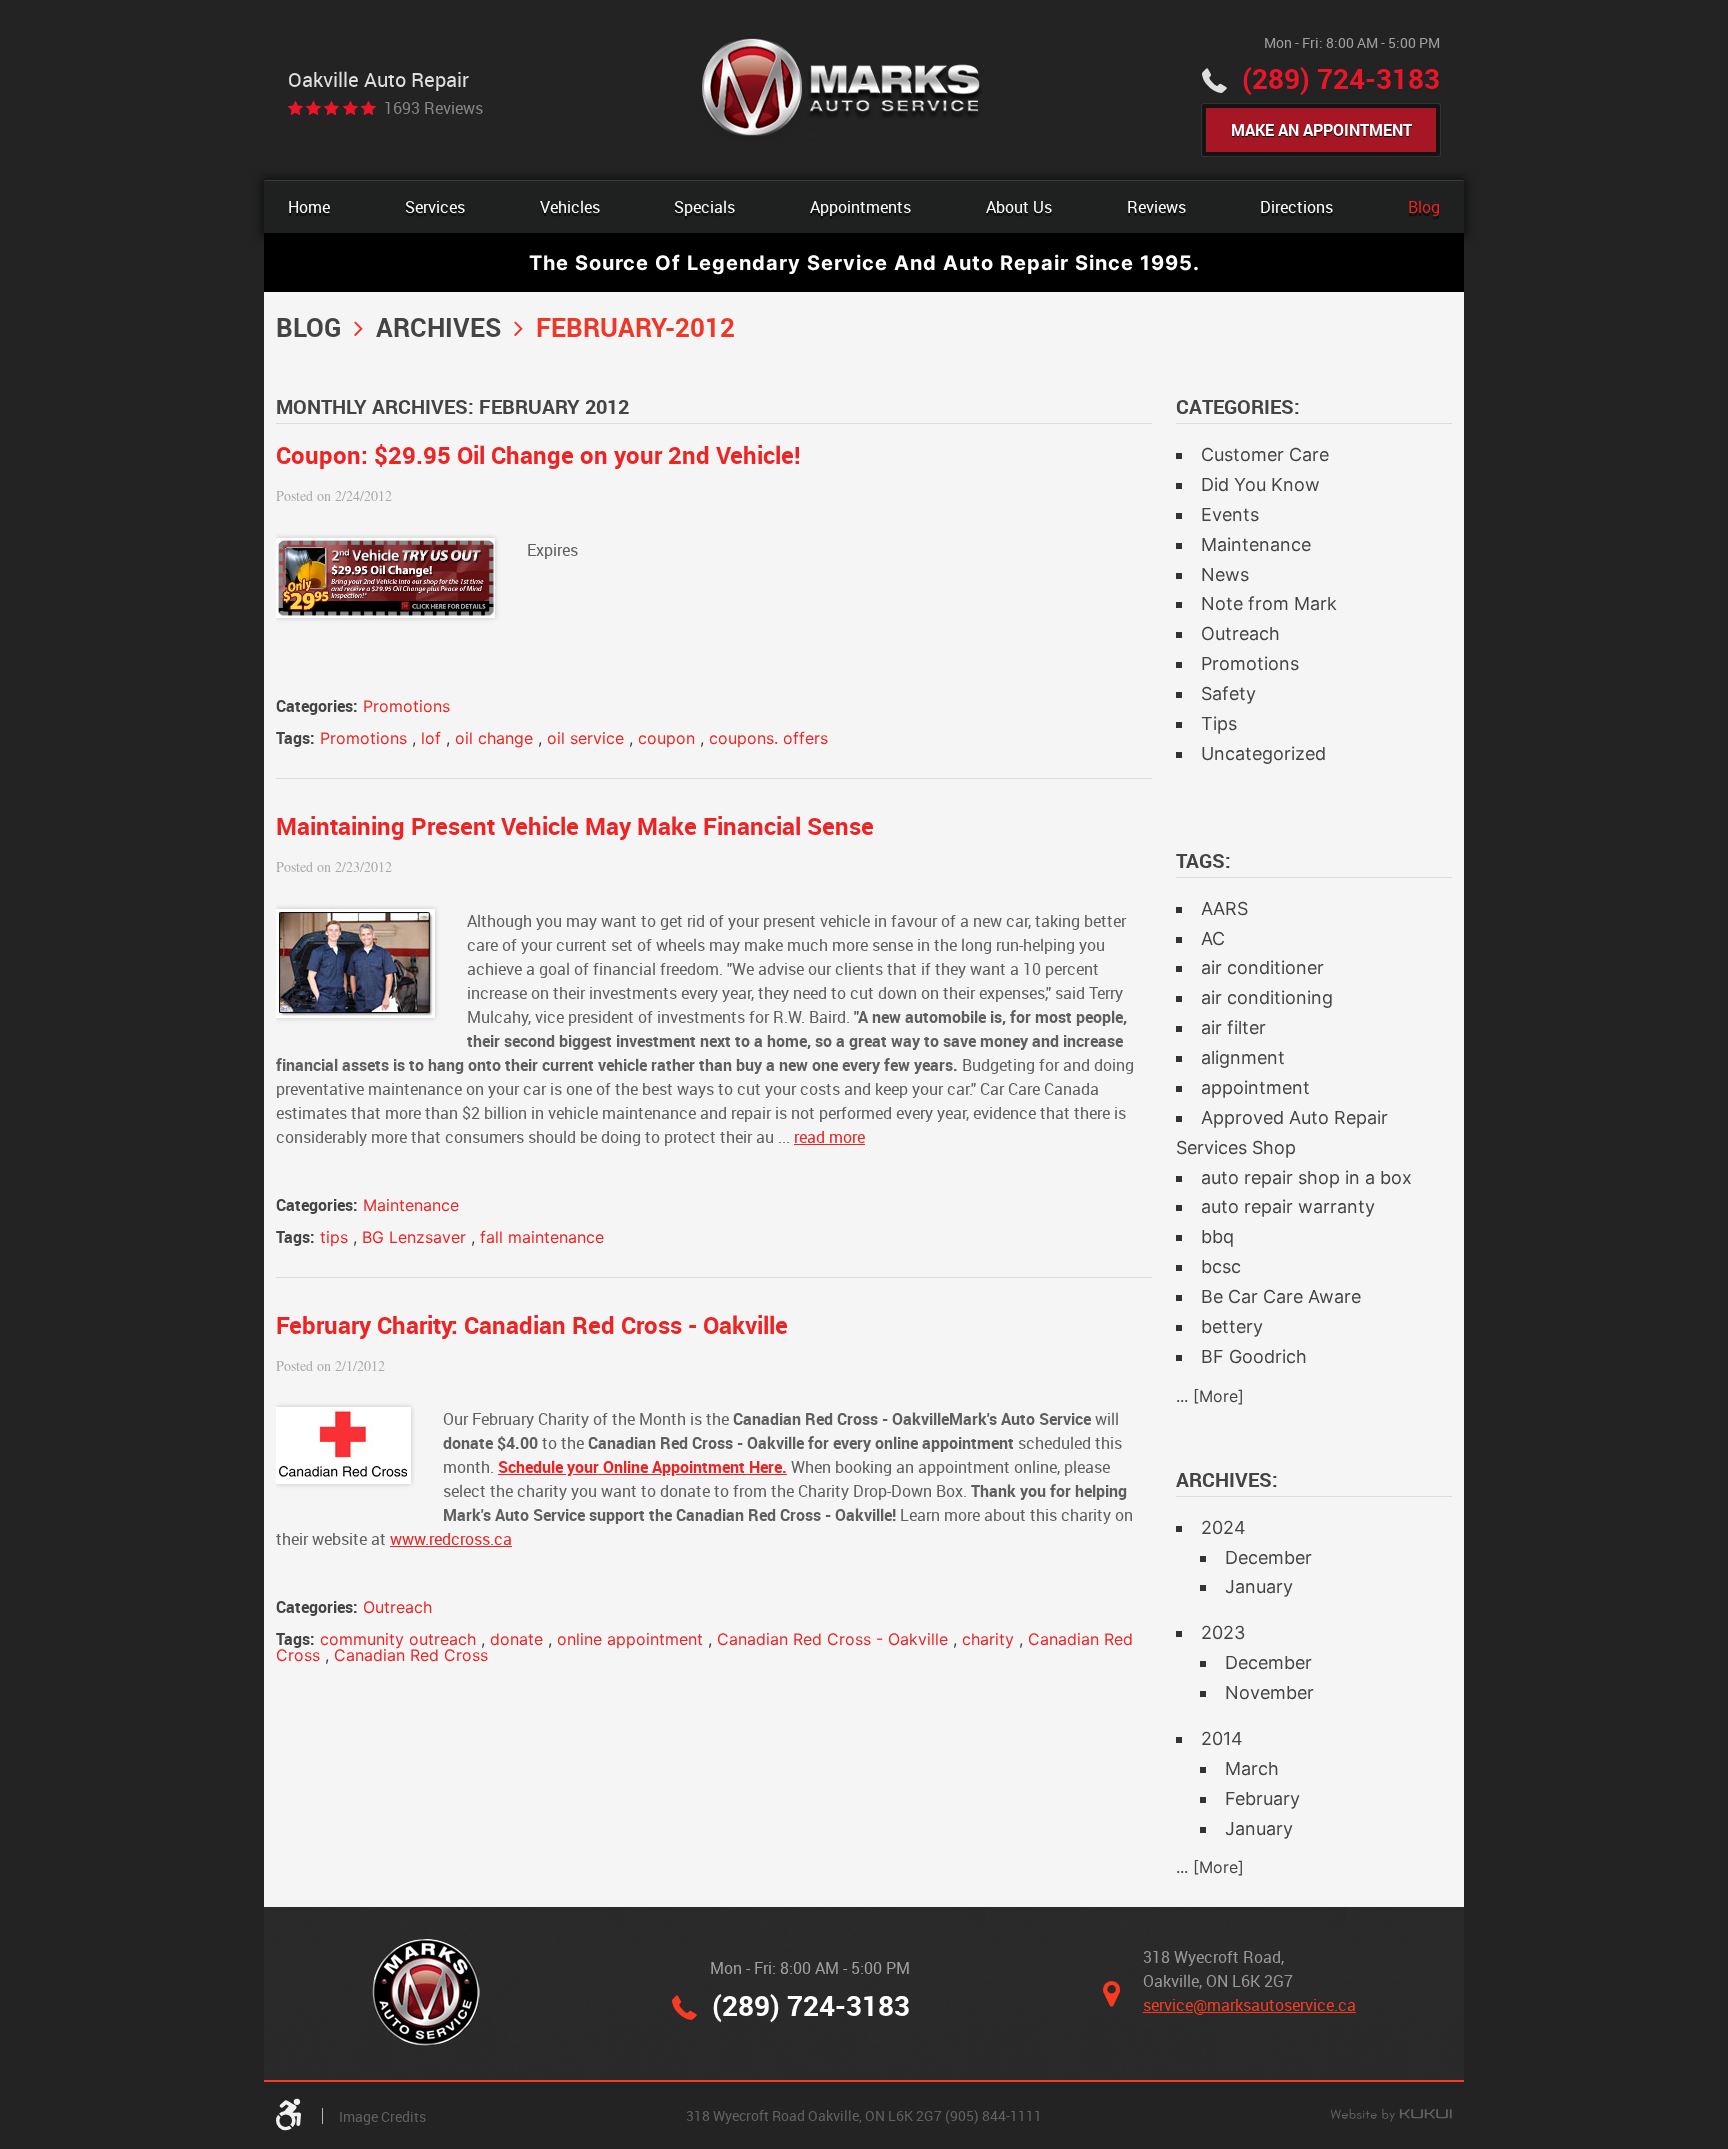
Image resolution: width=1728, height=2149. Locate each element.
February (1262, 1798)
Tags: (1203, 860)
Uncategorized (1263, 753)
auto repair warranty (1288, 1206)
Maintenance (411, 1205)
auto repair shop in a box (1306, 1177)
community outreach (398, 1639)
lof (431, 738)
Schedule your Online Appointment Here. (642, 1467)
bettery (1232, 1326)
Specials (704, 207)
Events (1230, 514)
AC (1213, 938)
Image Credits (382, 2116)
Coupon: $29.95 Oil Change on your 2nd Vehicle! (538, 455)
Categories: (1238, 406)
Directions (1296, 207)
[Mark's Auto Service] (842, 89)
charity (988, 1639)
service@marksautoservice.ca (1249, 2005)
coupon (666, 738)
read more (829, 1137)
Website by (1391, 2116)
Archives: (1227, 1479)
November (1269, 1692)
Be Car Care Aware (1281, 1296)
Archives (438, 327)
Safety (1228, 693)
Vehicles (570, 207)
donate (516, 1639)
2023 (1223, 1632)
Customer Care (1265, 454)
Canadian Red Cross (411, 1655)
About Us (1019, 207)
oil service (585, 738)
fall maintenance (542, 1237)
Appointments (860, 207)
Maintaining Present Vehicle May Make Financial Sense (575, 826)
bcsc (1221, 1266)
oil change (494, 738)
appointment (1255, 1087)
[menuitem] (309, 207)
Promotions (406, 706)
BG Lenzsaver (414, 1237)
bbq (1217, 1236)
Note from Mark (1269, 603)
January (1259, 1586)
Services (435, 207)
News (1225, 574)
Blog (1424, 207)
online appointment (630, 1639)
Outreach (397, 1607)
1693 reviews (433, 108)
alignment (1243, 1057)
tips (334, 1237)
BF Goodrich (1254, 1356)
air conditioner (1262, 967)
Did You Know (1260, 484)
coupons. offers (768, 738)
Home (309, 207)
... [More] (1210, 1396)
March (1252, 1768)
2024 (1223, 1527)
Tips (1219, 723)
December (1268, 1557)
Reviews (1156, 207)
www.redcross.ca (451, 1539)
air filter (1233, 1027)
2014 (1222, 1738)
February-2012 (635, 327)
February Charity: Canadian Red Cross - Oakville (532, 1325)
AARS (1224, 908)
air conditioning (1267, 997)
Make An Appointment (1321, 130)
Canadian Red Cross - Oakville (832, 1639)
